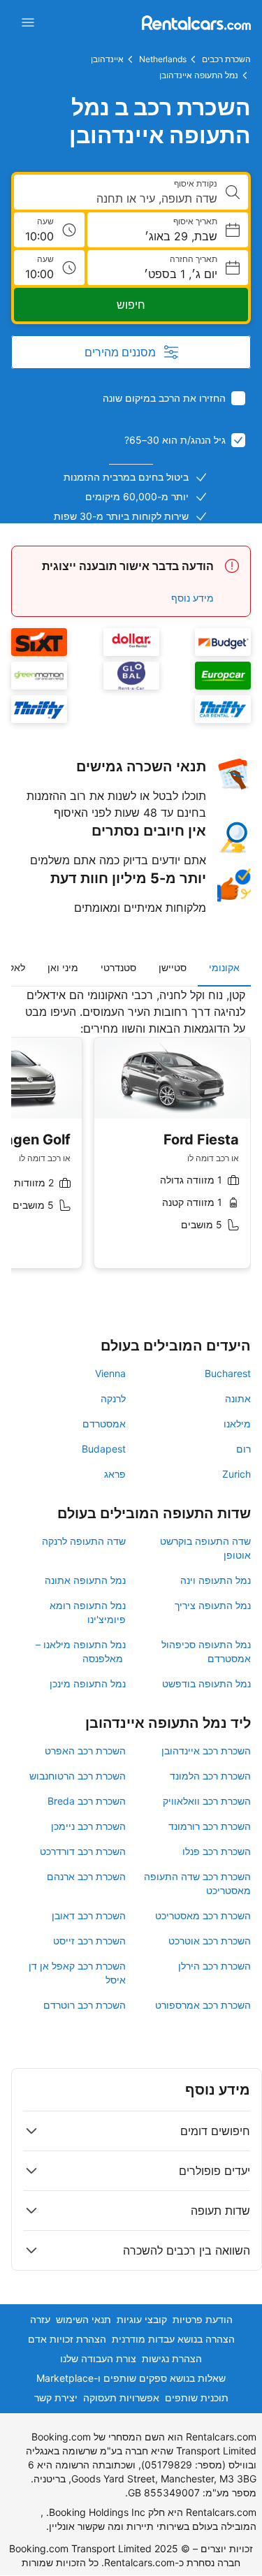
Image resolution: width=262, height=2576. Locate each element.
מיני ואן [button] (63, 967)
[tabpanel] (131, 1139)
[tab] (224, 968)
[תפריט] (28, 22)
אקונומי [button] (224, 967)
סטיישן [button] (173, 967)
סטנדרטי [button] (118, 967)
